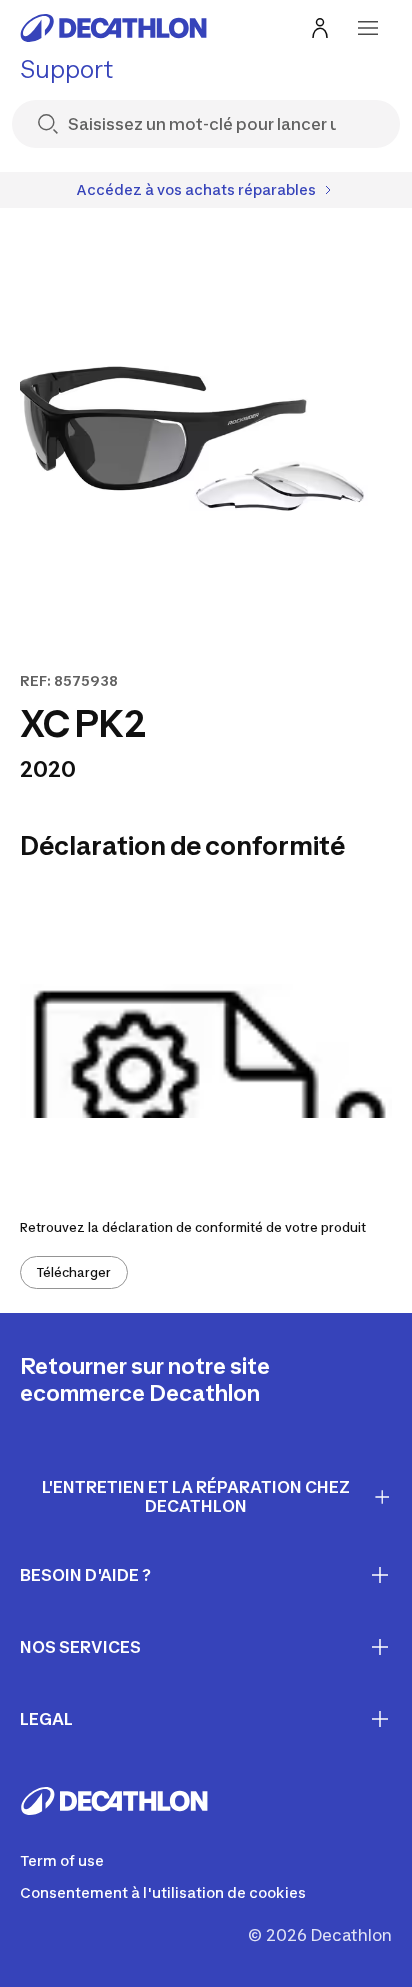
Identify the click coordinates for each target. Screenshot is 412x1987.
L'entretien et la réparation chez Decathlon (196, 1496)
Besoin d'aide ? (85, 1575)
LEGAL (46, 1719)
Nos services (80, 1647)
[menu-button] (368, 28)
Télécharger (74, 1272)
